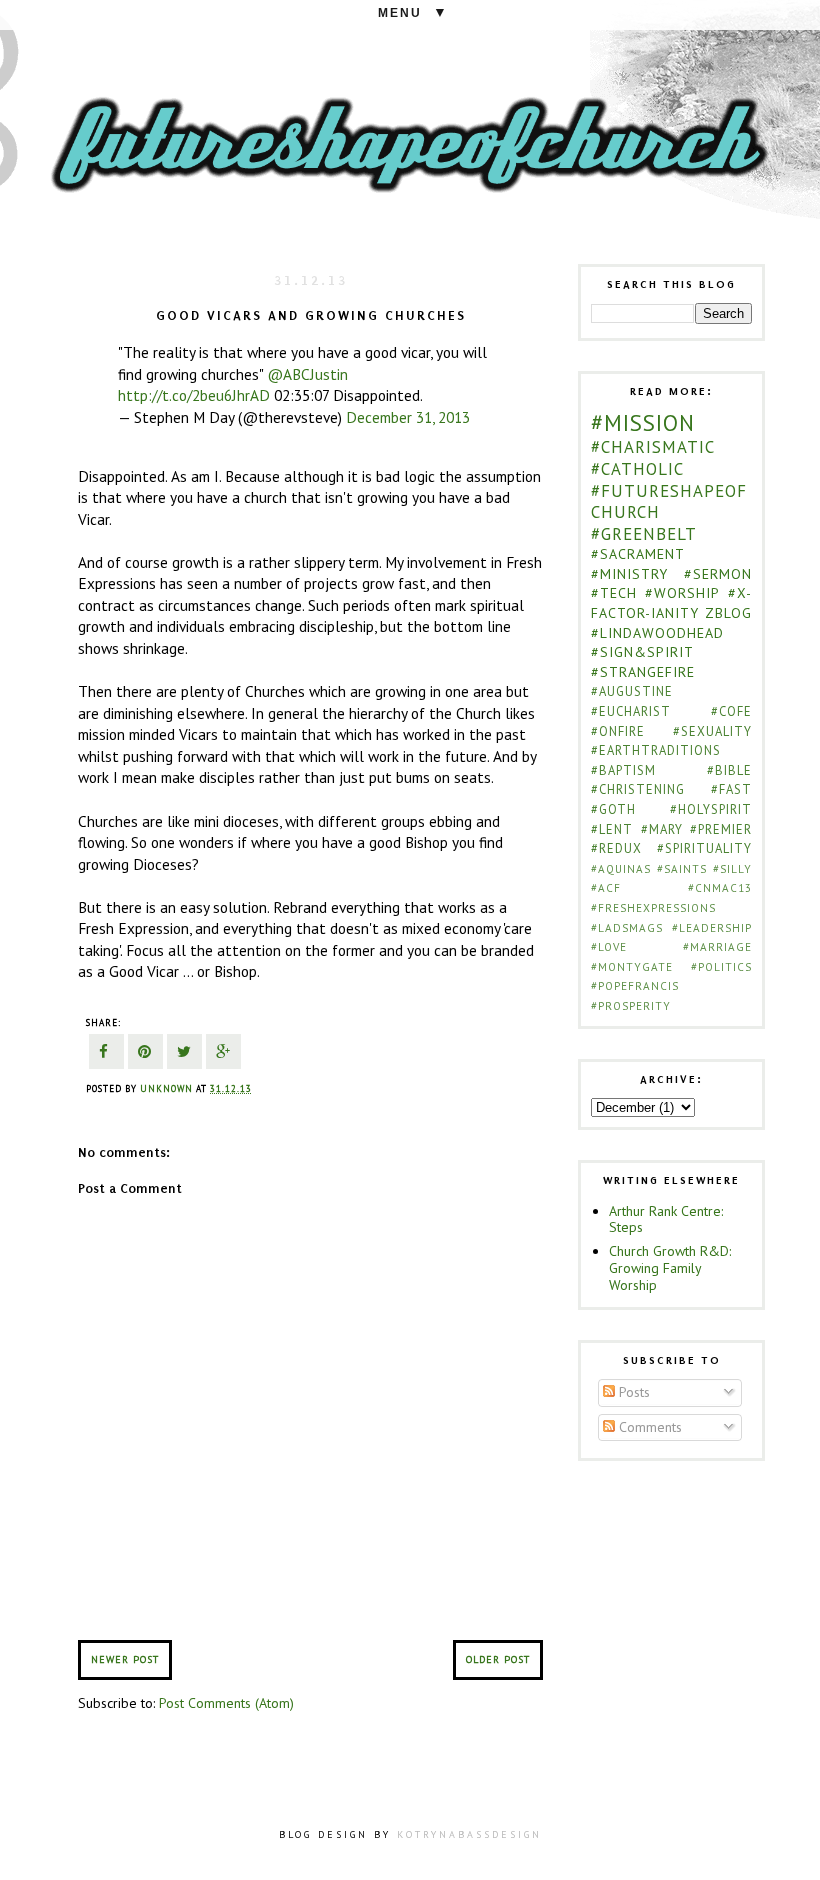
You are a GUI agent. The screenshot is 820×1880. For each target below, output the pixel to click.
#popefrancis (635, 986)
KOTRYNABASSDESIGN (469, 1834)
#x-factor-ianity (671, 603)
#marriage (717, 947)
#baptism (623, 770)
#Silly (732, 869)
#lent (612, 829)
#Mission (643, 422)
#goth (613, 809)
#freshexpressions (653, 908)
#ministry (629, 574)
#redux (616, 848)
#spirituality (704, 848)
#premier (721, 829)
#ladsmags (627, 928)
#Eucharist (631, 711)
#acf (606, 888)
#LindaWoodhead (657, 633)
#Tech (614, 593)
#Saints (682, 869)
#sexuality (712, 731)
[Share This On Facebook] (106, 1054)
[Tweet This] (184, 1054)
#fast (731, 789)
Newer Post (125, 1659)
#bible (729, 770)
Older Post (498, 1659)
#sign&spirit (642, 652)
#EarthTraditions (656, 750)
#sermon (718, 574)
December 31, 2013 (408, 417)
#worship (682, 593)
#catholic (637, 469)
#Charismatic (653, 447)
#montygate (632, 967)
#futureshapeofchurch (669, 502)
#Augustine (632, 691)
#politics (721, 967)
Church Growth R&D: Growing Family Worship (670, 1268)
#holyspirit (711, 809)
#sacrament (638, 554)
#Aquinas (621, 869)
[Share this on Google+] (223, 1054)
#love (609, 947)
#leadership (712, 928)
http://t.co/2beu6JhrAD (194, 395)
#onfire (618, 731)
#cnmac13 (720, 888)
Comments (648, 1427)
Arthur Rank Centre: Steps (666, 1219)
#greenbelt (644, 534)
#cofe (731, 711)
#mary (662, 829)
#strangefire (643, 672)
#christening (638, 789)
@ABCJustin (307, 374)
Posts (632, 1392)
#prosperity (631, 1006)
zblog (728, 613)
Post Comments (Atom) (226, 1703)
